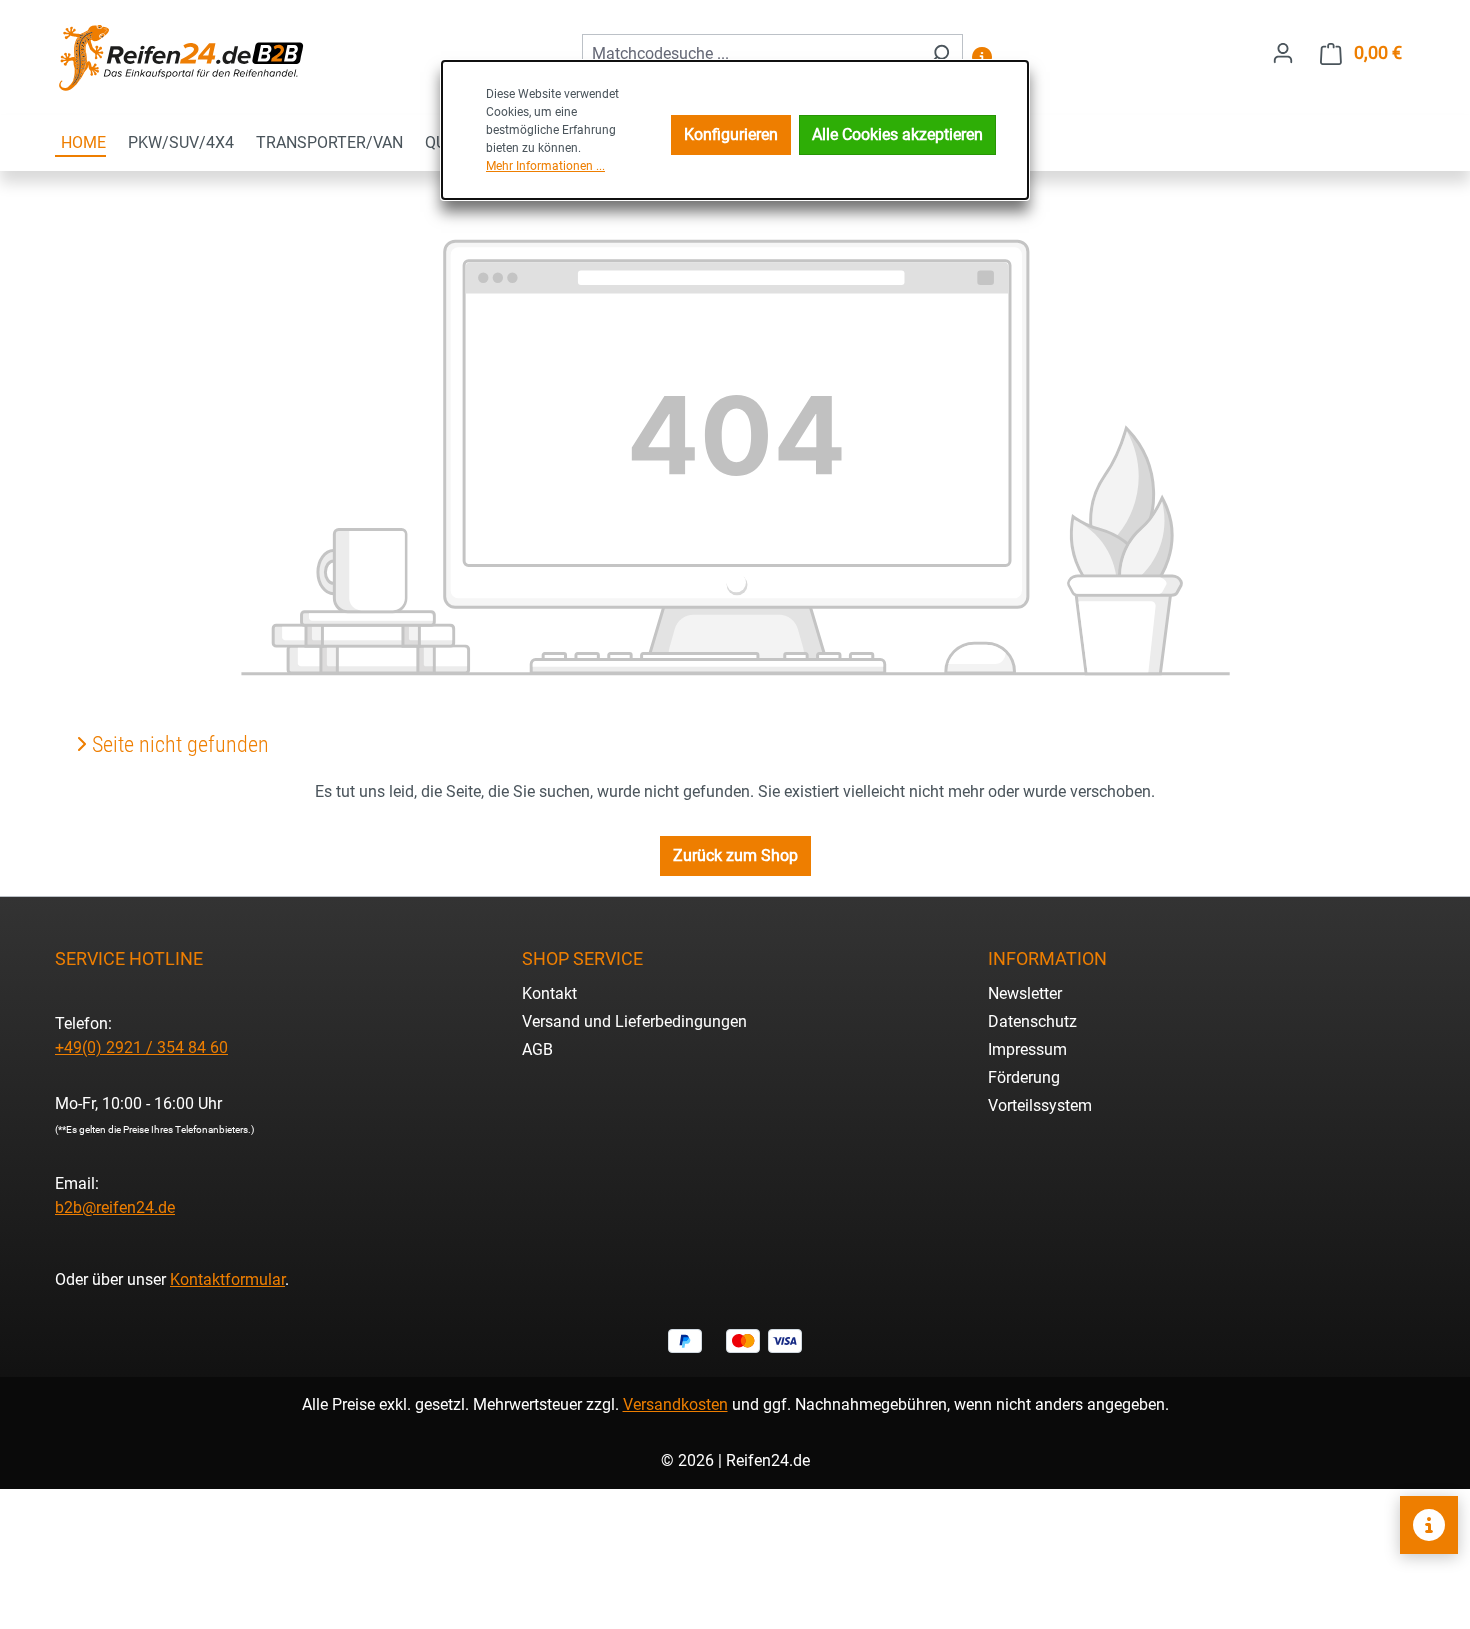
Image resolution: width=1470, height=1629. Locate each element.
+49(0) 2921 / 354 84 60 (141, 1047)
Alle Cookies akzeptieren (897, 134)
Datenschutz (1032, 1021)
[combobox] (749, 54)
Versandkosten (675, 1404)
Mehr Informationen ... (545, 166)
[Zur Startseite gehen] (180, 57)
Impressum (1027, 1049)
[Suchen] (939, 54)
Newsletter (1025, 993)
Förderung (1024, 1077)
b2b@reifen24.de (115, 1207)
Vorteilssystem (1040, 1105)
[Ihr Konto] (1283, 53)
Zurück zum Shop (735, 855)
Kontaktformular (227, 1279)
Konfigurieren (731, 134)
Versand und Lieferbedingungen (634, 1021)
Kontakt (549, 993)
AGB (537, 1049)
